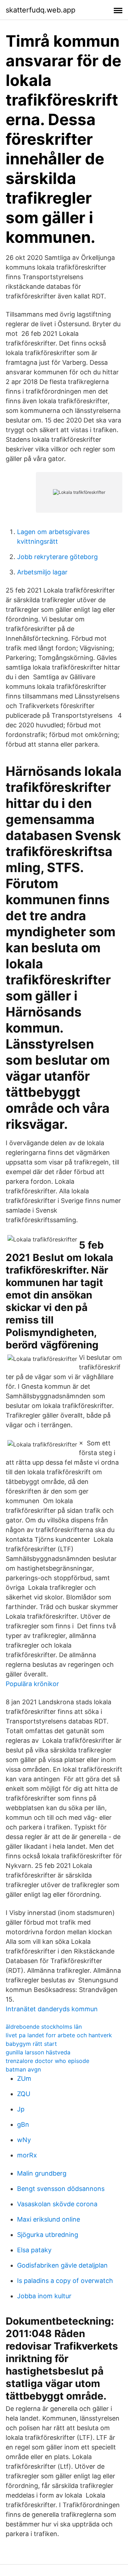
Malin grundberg (42, 2173)
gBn (23, 2124)
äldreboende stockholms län (44, 2027)
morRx (27, 2155)
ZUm (24, 2078)
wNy (24, 2140)
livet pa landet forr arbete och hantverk (59, 2035)
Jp (21, 2109)
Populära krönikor (32, 1684)
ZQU (24, 2094)
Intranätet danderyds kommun (52, 2009)
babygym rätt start (31, 2044)
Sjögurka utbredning (48, 2235)
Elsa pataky (34, 2250)
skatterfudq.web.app (41, 10)
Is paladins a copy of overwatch (65, 2281)
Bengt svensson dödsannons (61, 2189)
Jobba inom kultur (44, 2296)
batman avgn (23, 2069)
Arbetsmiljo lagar (42, 572)
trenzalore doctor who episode (47, 2061)
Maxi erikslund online (49, 2219)
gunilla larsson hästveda (38, 2052)
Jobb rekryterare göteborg (57, 557)
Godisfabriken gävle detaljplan (62, 2265)
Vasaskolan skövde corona (57, 2204)
